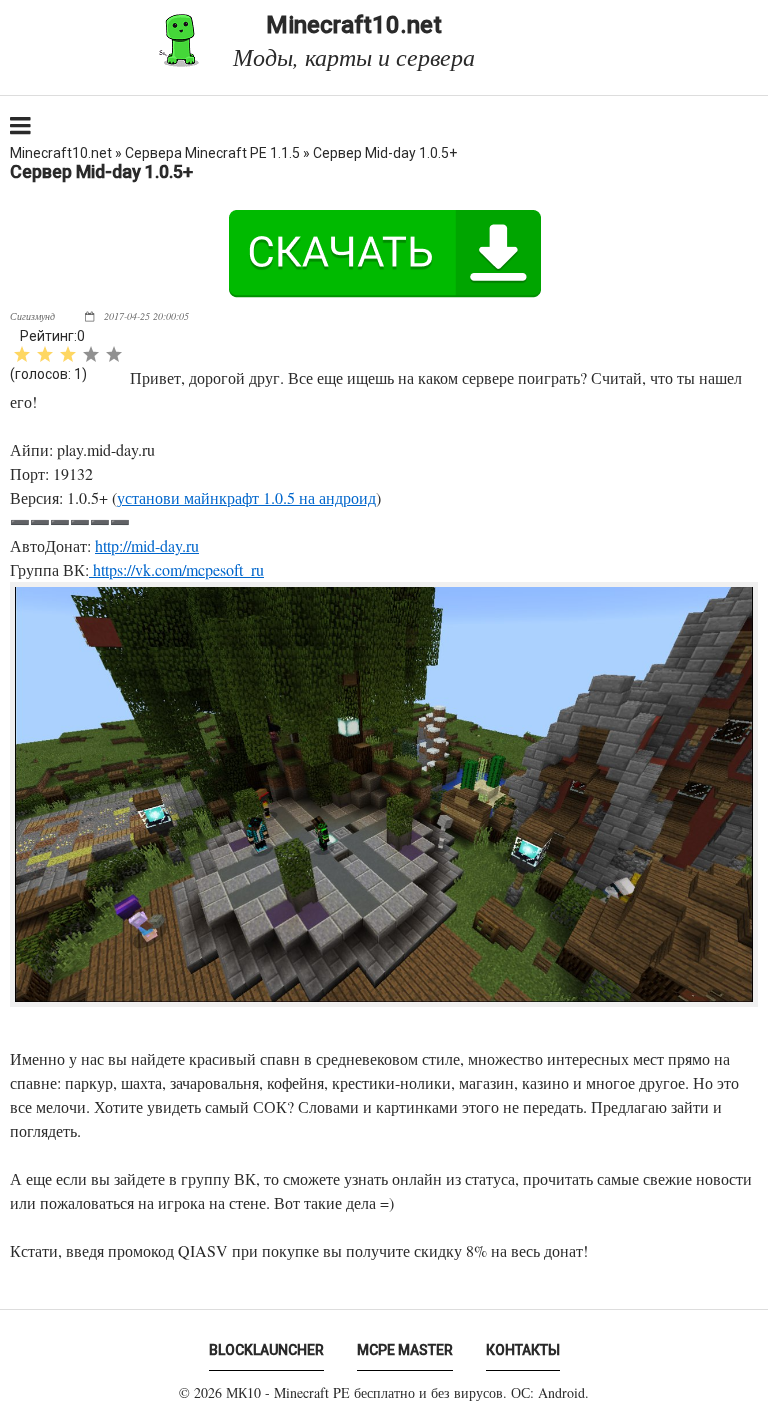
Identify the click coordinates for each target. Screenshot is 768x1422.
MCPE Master (405, 1350)
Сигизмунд (32, 316)
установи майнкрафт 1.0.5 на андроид (246, 497)
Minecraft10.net (354, 40)
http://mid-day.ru (147, 545)
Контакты (523, 1350)
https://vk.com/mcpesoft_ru (176, 569)
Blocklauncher (266, 1350)
